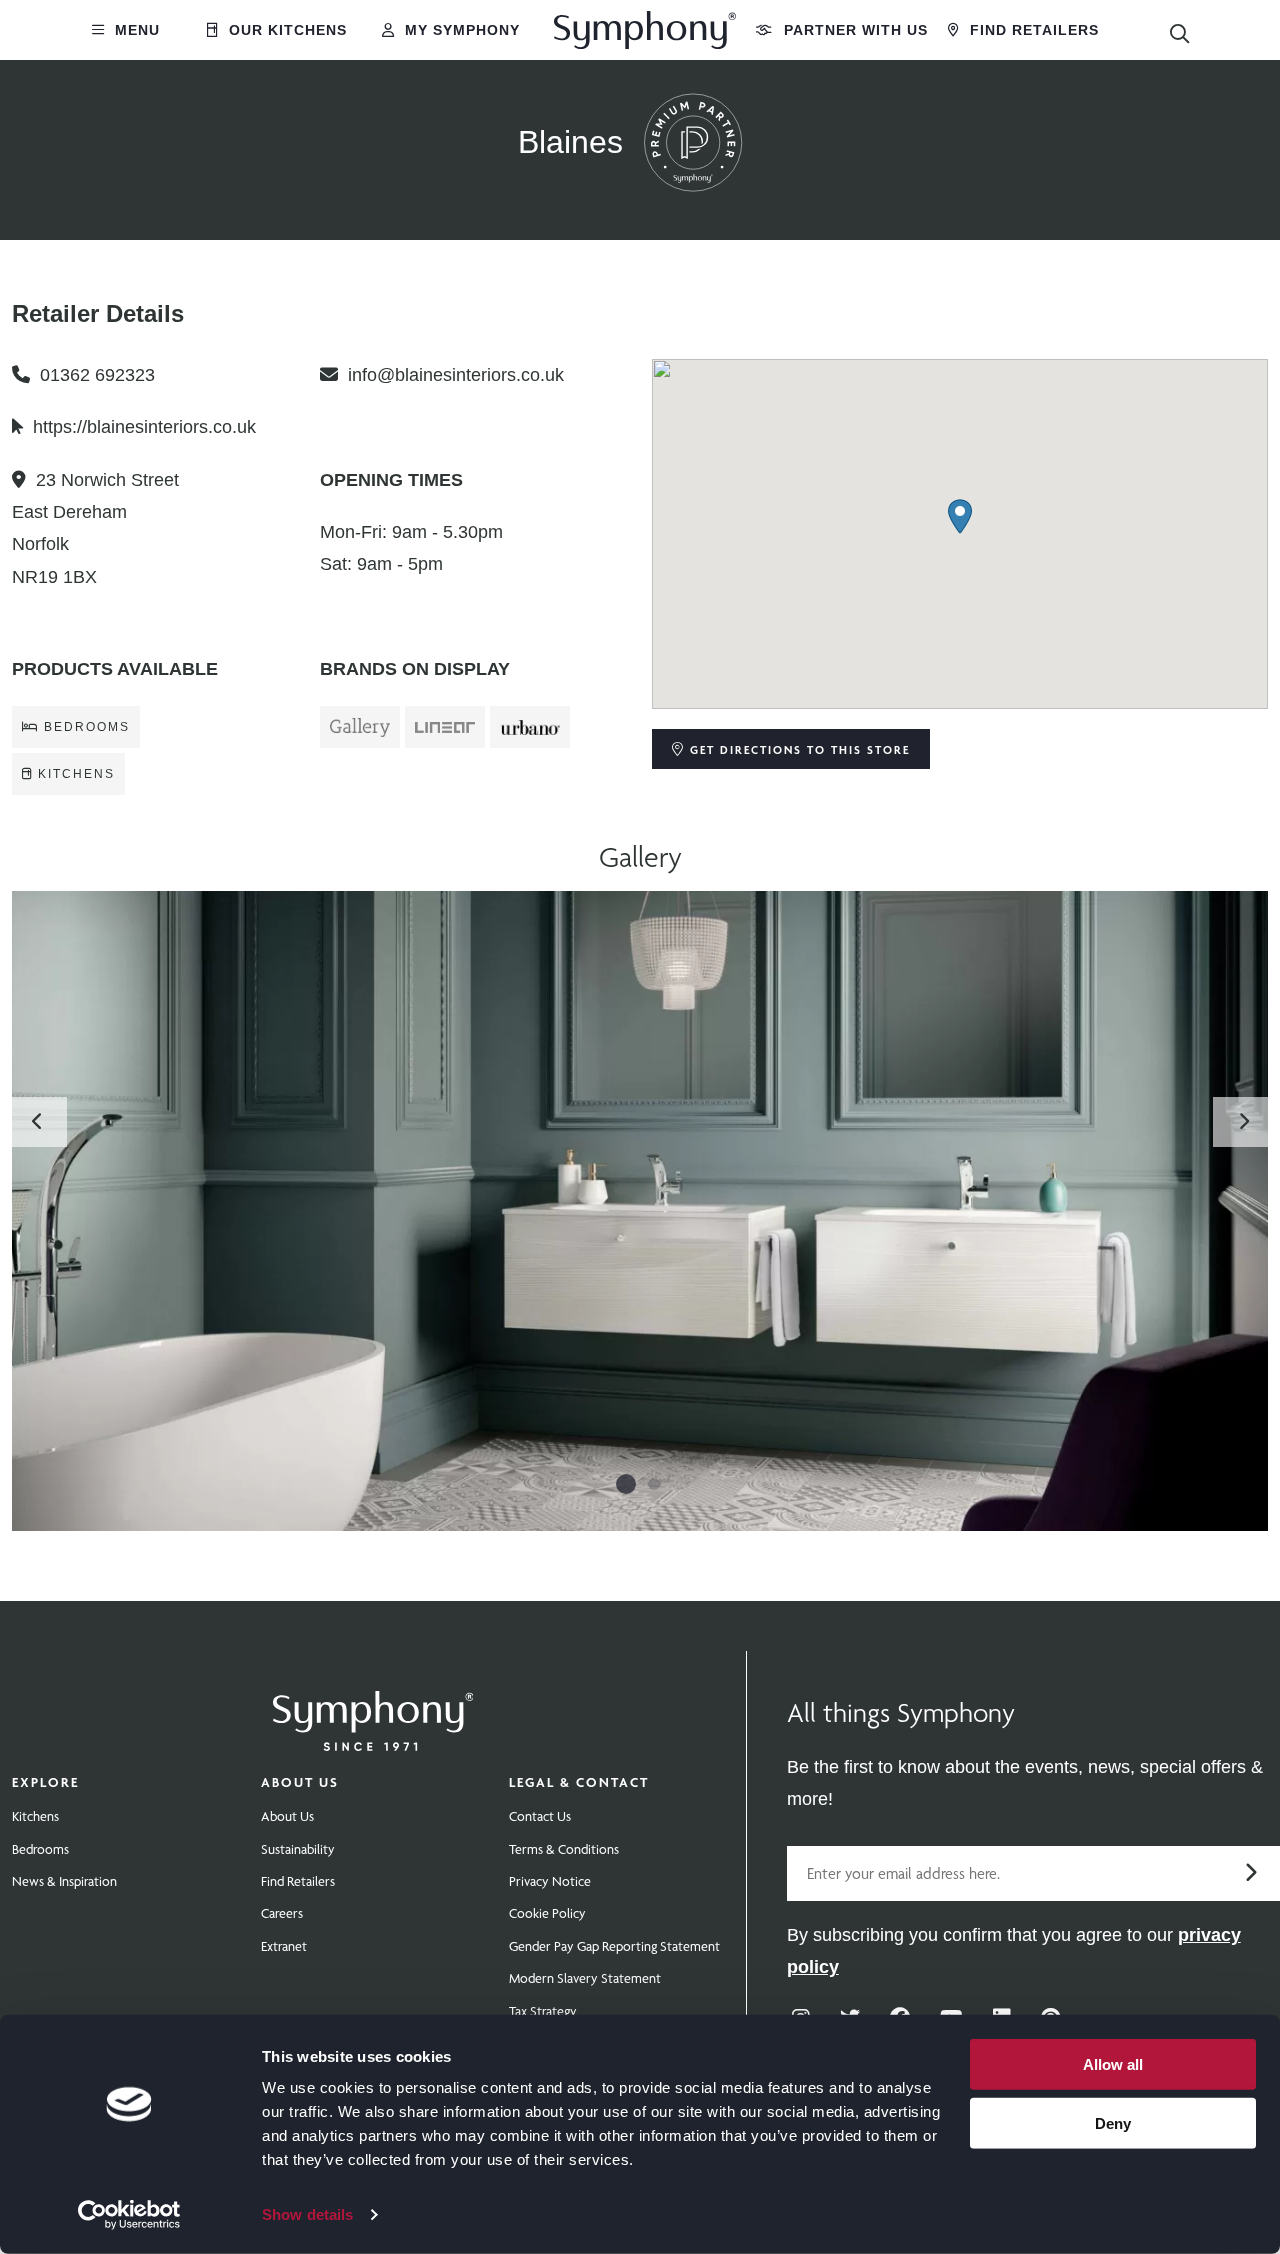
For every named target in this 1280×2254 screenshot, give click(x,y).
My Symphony (460, 30)
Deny (1113, 2122)
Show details (307, 2214)
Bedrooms (40, 1849)
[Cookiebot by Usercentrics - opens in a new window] (129, 2215)
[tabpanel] (640, 1211)
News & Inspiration (64, 1881)
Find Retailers (1032, 30)
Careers (282, 1913)
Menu (135, 30)
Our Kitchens (285, 30)
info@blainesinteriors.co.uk (456, 375)
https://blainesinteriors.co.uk (144, 427)
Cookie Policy (547, 1913)
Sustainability (298, 1849)
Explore (45, 1782)
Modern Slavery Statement (585, 1978)
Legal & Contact (579, 1782)
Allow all (1113, 2064)
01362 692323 (97, 375)
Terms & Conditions (564, 1849)
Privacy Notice (550, 1881)
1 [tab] (626, 1484)
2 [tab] (654, 1484)
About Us (300, 1782)
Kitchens (35, 1816)
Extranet (284, 1946)
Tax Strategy (543, 2011)
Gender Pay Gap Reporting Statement (614, 1946)
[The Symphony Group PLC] (373, 1707)
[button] (960, 516)
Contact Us (540, 1816)
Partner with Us (853, 30)
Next (1243, 1122)
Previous (37, 1122)
